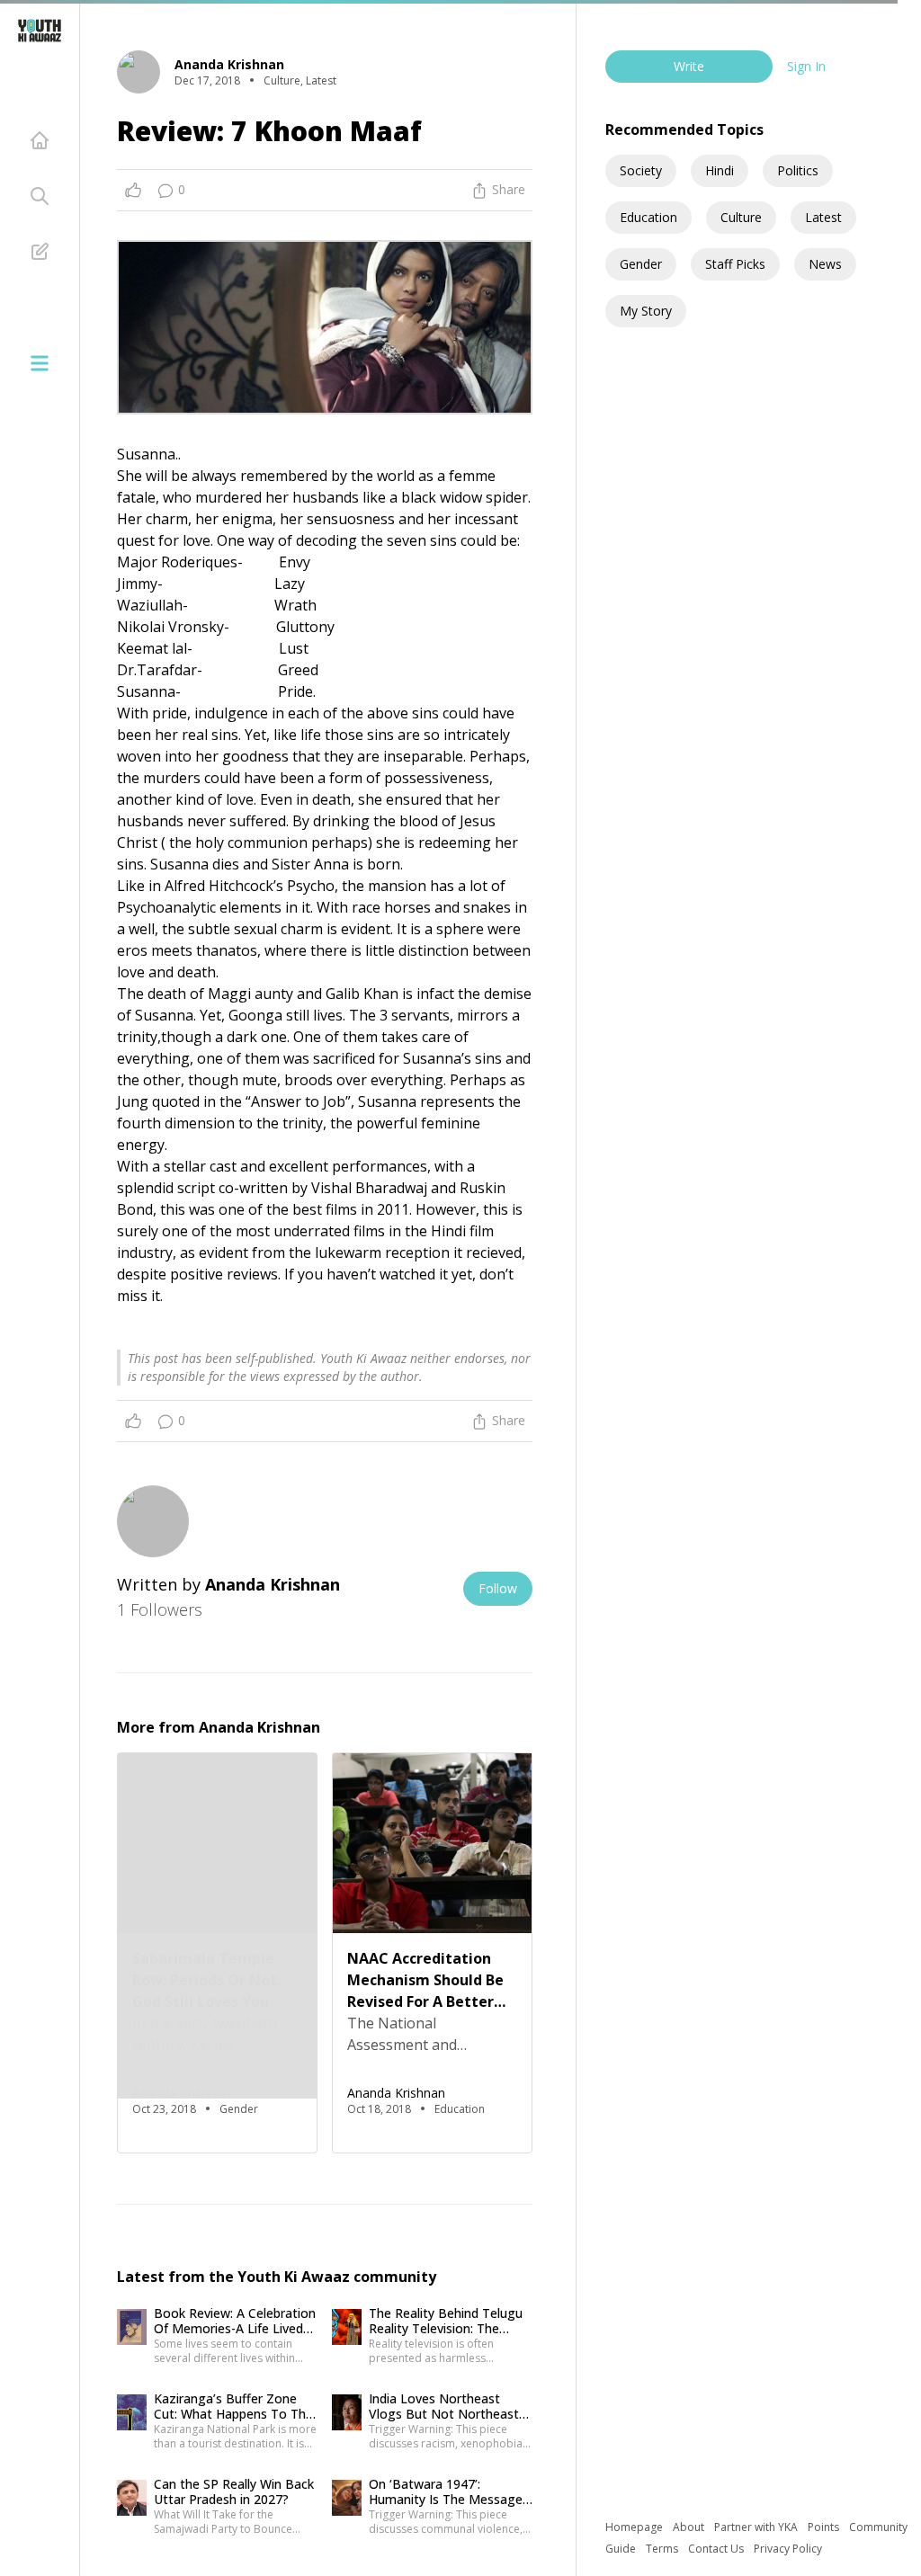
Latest (823, 217)
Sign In (806, 66)
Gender (641, 264)
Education (648, 217)
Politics (798, 170)
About (690, 2527)
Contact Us (717, 2549)
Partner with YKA (757, 2527)
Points (825, 2527)
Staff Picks (735, 264)
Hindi (720, 170)
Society (641, 170)
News (825, 264)
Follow (498, 1588)
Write (689, 66)
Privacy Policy (788, 2549)
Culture (741, 217)
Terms (663, 2549)
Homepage (635, 2527)
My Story (646, 311)
